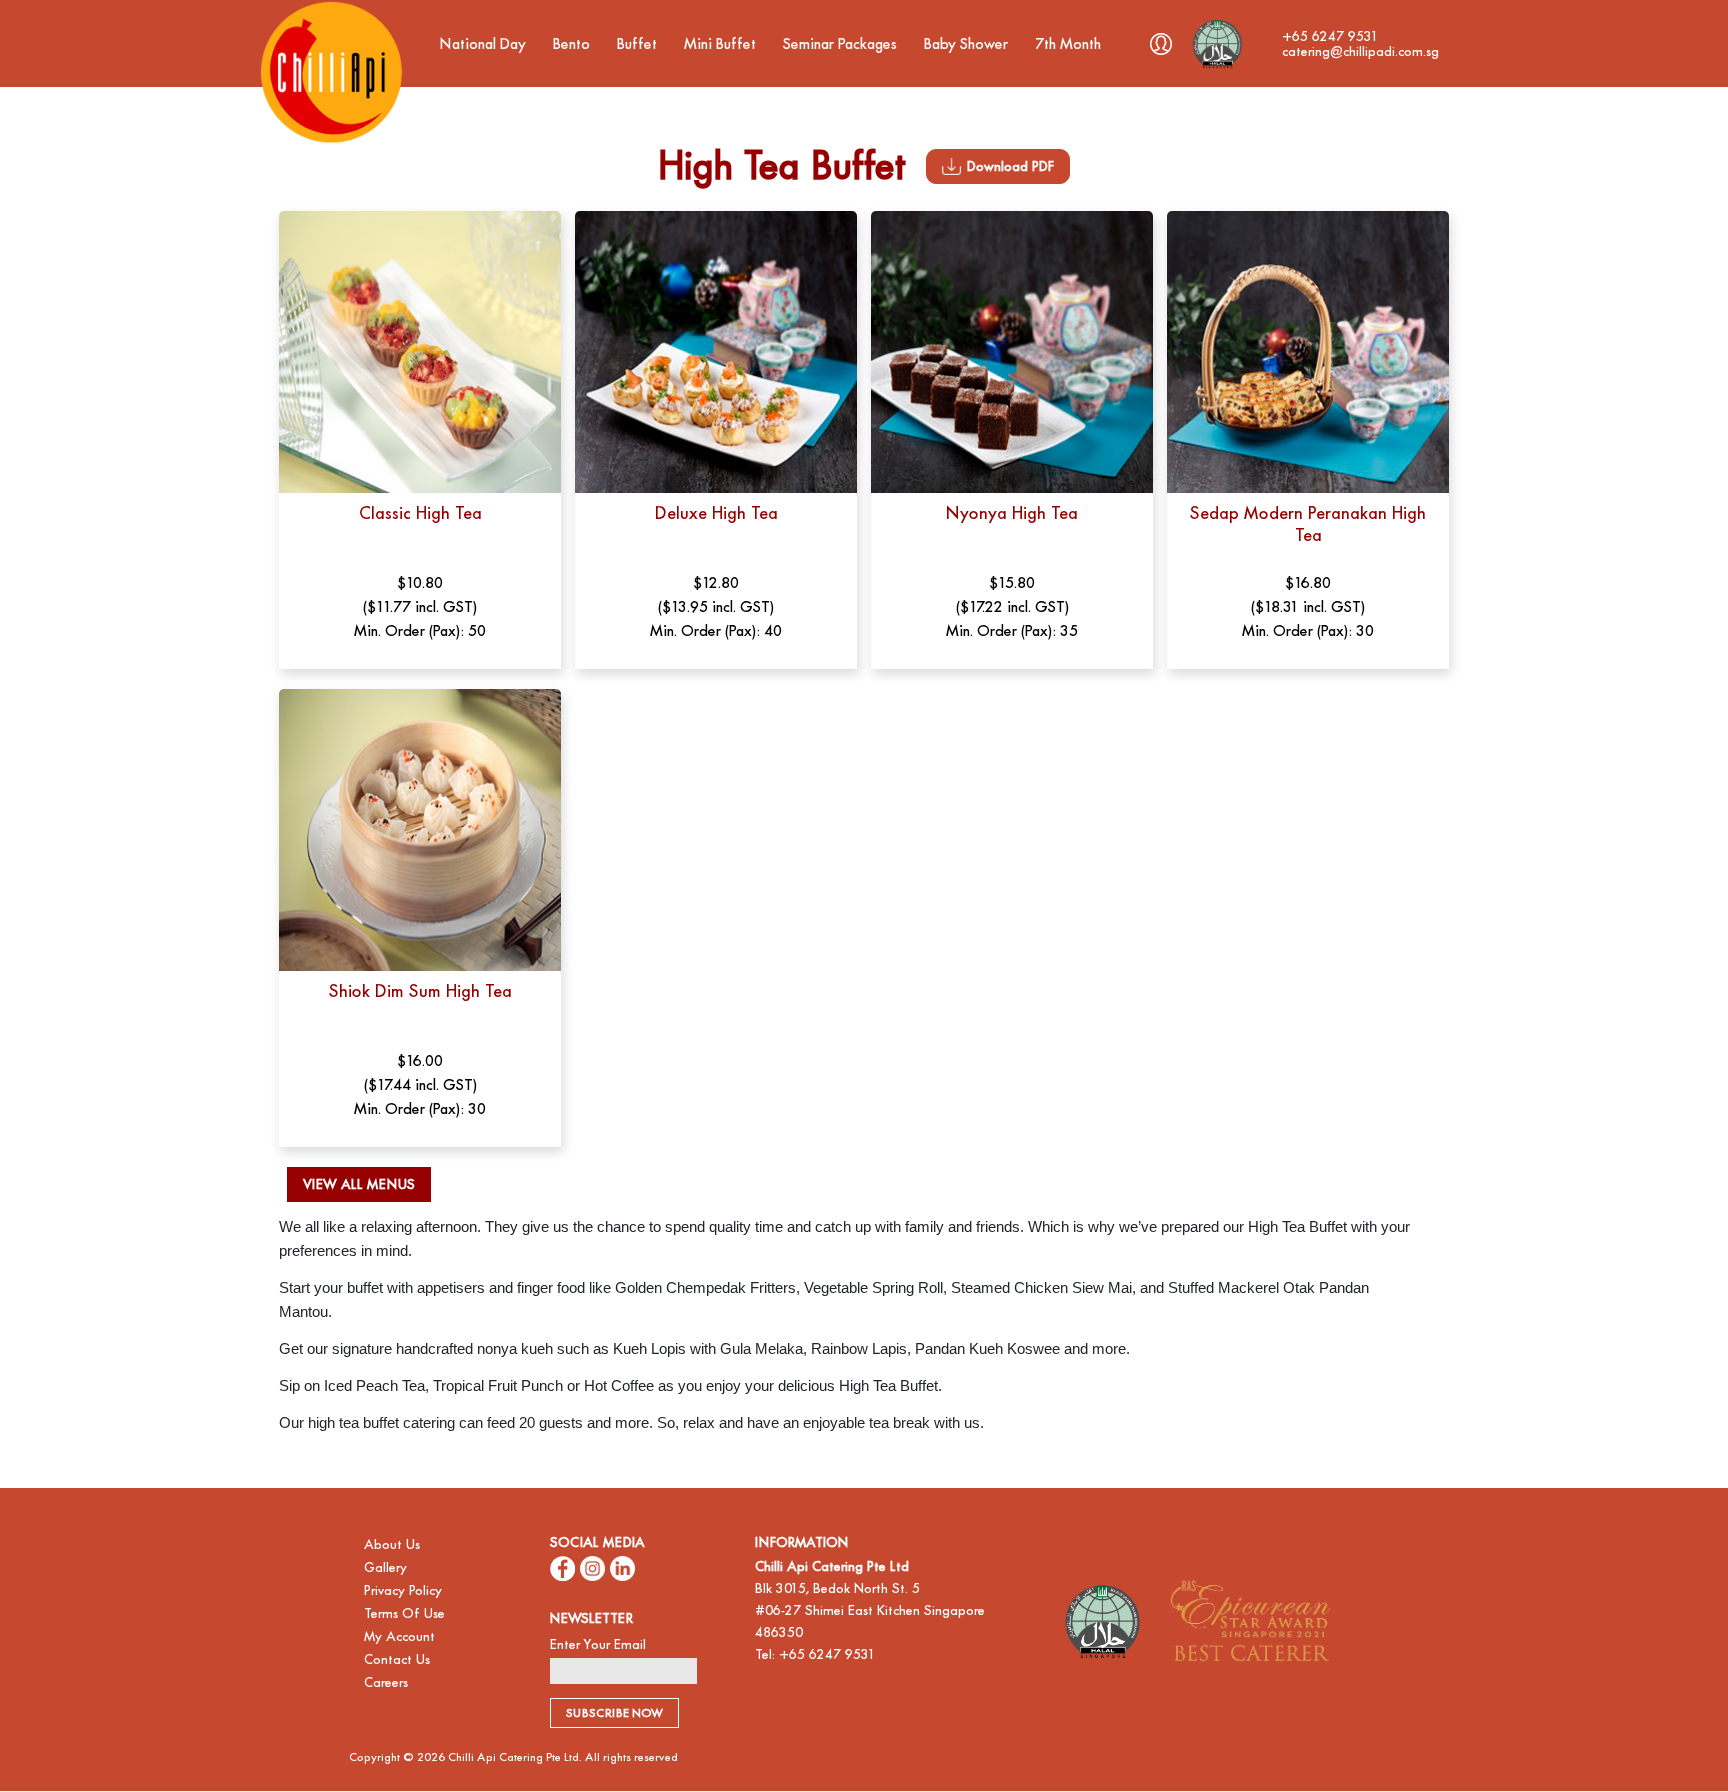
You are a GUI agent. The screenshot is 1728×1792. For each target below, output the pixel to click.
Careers (386, 1682)
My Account (399, 1636)
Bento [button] (573, 43)
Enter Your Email (598, 1644)
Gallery (385, 1567)
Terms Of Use (404, 1613)
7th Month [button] (1070, 43)
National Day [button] (485, 43)
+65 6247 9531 (827, 1654)
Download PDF (1010, 166)
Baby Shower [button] (968, 43)
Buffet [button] (639, 43)
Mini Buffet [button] (722, 43)
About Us (392, 1544)
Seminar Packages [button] (842, 43)
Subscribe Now (614, 1713)
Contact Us (397, 1659)
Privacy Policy (403, 1590)
